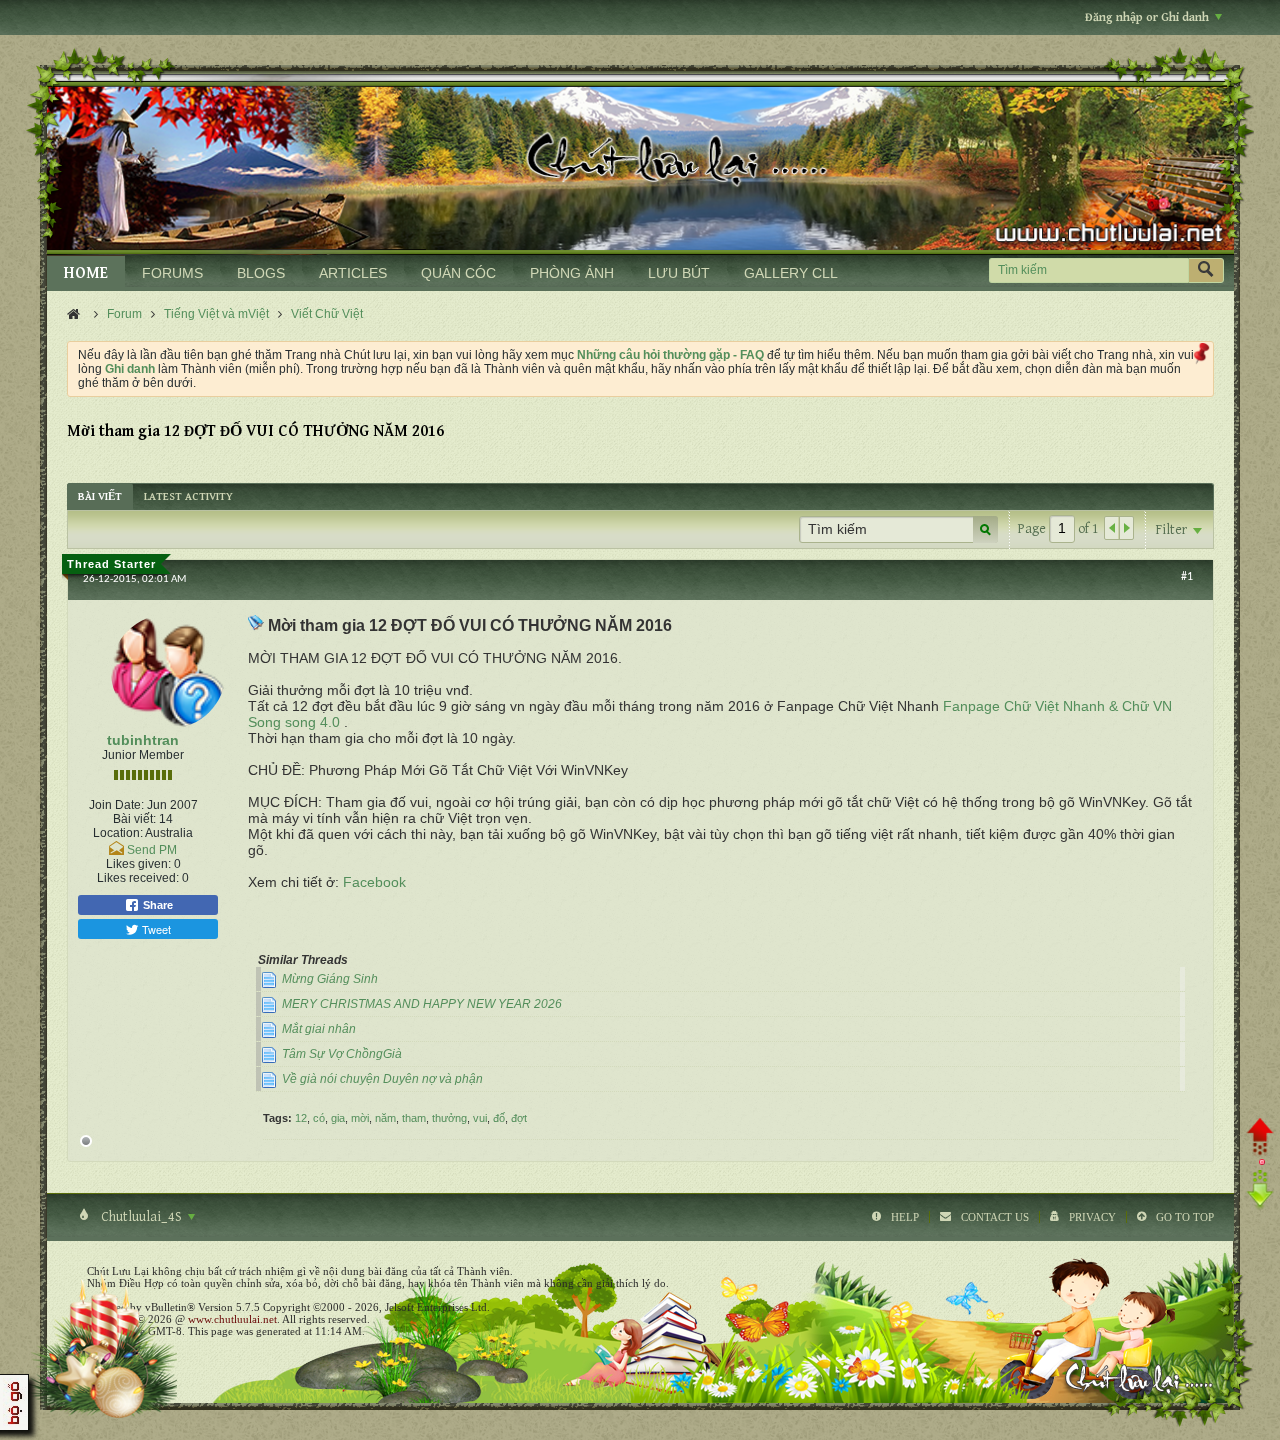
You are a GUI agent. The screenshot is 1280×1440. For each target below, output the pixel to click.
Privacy (1092, 1217)
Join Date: (116, 805)
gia (338, 1118)
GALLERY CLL (791, 273)
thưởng (449, 1118)
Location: (118, 833)
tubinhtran (143, 740)
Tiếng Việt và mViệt (216, 314)
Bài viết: (134, 819)
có (319, 1118)
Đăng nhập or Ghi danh (1147, 17)
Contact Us (995, 1217)
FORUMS (172, 273)
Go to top (1185, 1217)
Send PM (152, 850)
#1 (1187, 577)
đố (499, 1118)
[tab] (100, 496)
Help (905, 1217)
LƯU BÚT (679, 273)
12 (301, 1118)
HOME (86, 273)
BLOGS (261, 273)
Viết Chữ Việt (327, 314)
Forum (124, 314)
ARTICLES (353, 273)
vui (480, 1118)
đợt (519, 1118)
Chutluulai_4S (141, 1217)
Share (156, 905)
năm (385, 1118)
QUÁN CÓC (458, 273)
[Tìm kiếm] (1206, 270)
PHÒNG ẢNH (572, 273)
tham (414, 1118)
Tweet (155, 929)
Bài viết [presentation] (100, 496)
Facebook (374, 882)
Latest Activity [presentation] (188, 496)
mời (360, 1118)
